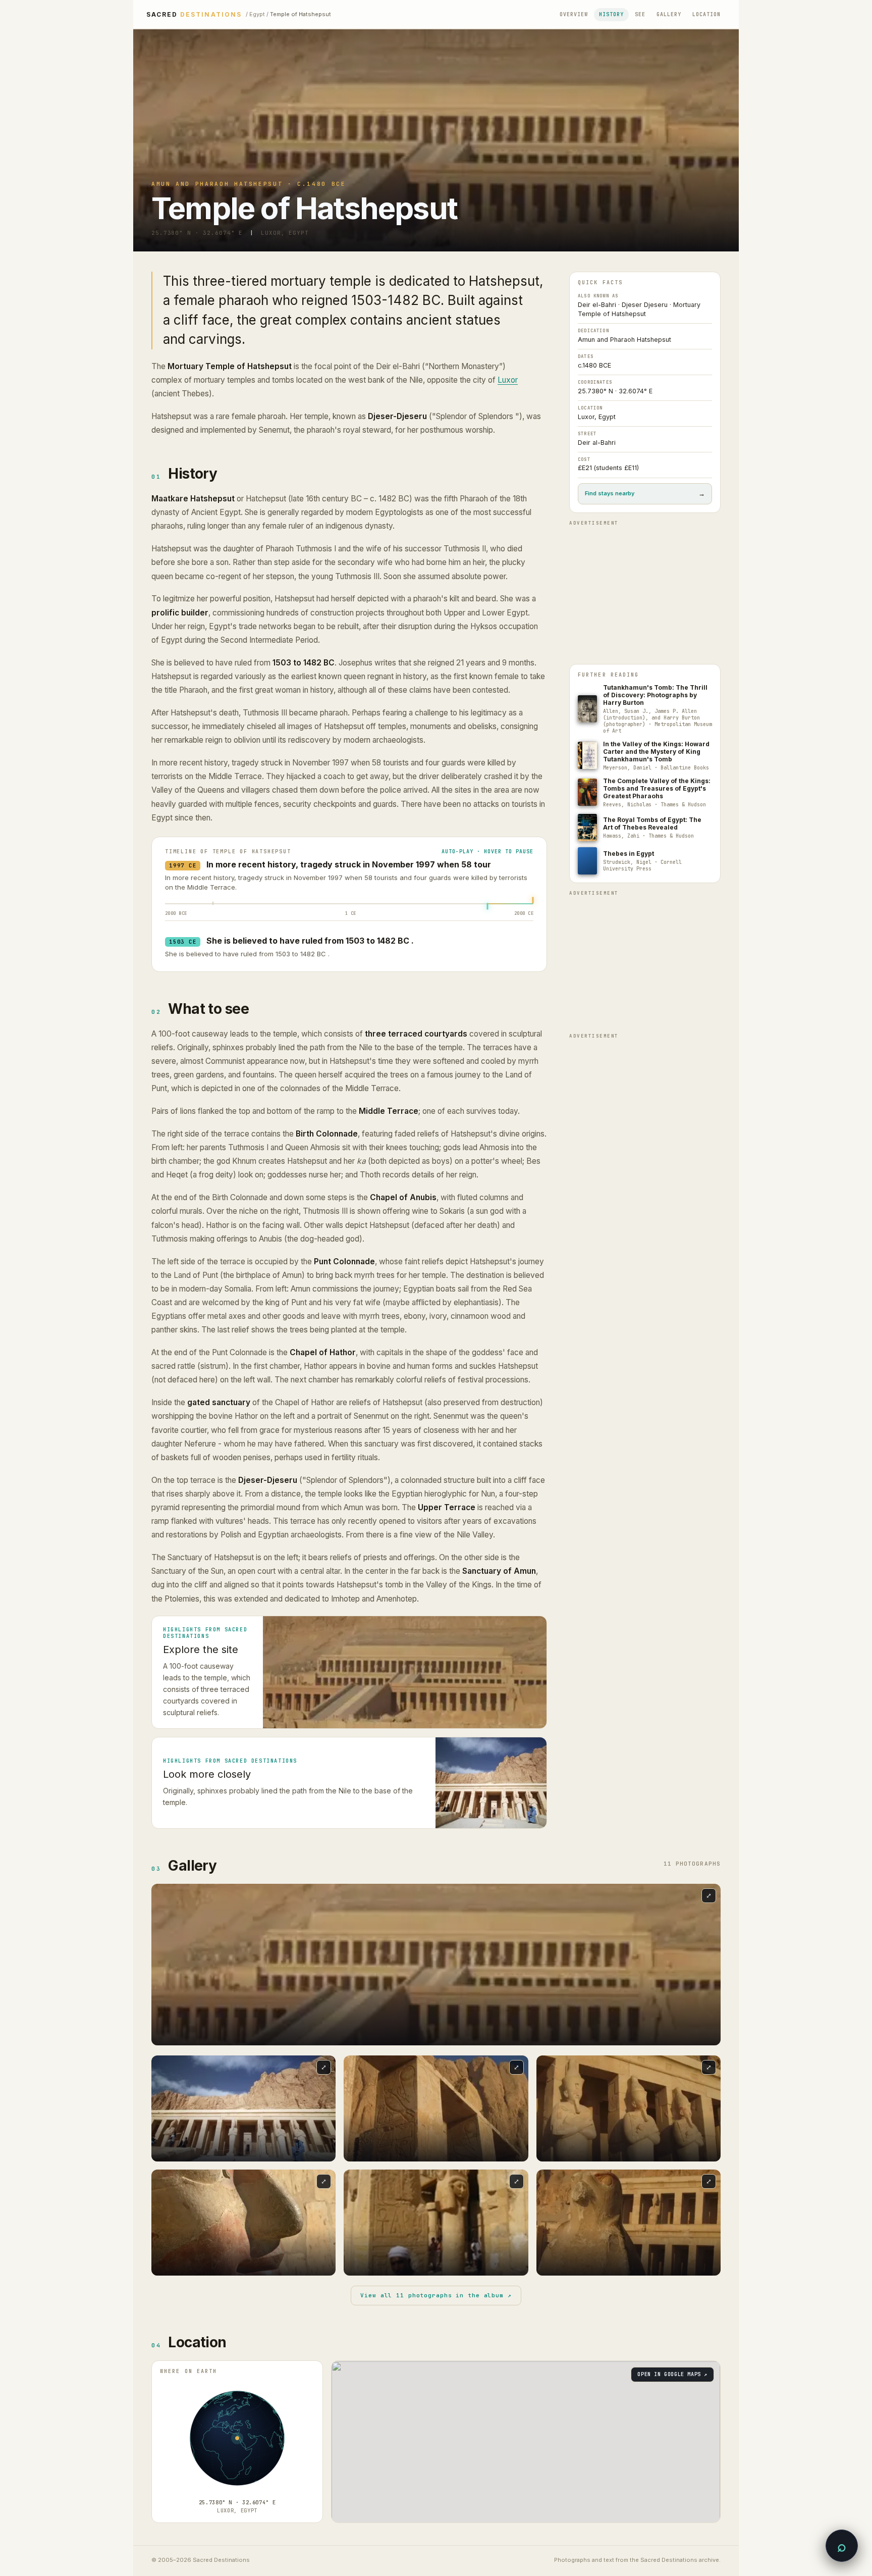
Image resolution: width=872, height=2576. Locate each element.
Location (706, 14)
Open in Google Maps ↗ (672, 2374)
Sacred (194, 15)
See (640, 14)
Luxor (508, 380)
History (611, 14)
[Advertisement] (645, 593)
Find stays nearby (645, 494)
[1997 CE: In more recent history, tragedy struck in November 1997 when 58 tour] (533, 900)
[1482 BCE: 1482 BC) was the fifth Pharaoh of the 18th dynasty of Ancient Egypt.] (213, 906)
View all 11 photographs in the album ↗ (436, 2295)
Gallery (669, 14)
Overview (574, 14)
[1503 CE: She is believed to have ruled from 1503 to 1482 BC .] (487, 903)
